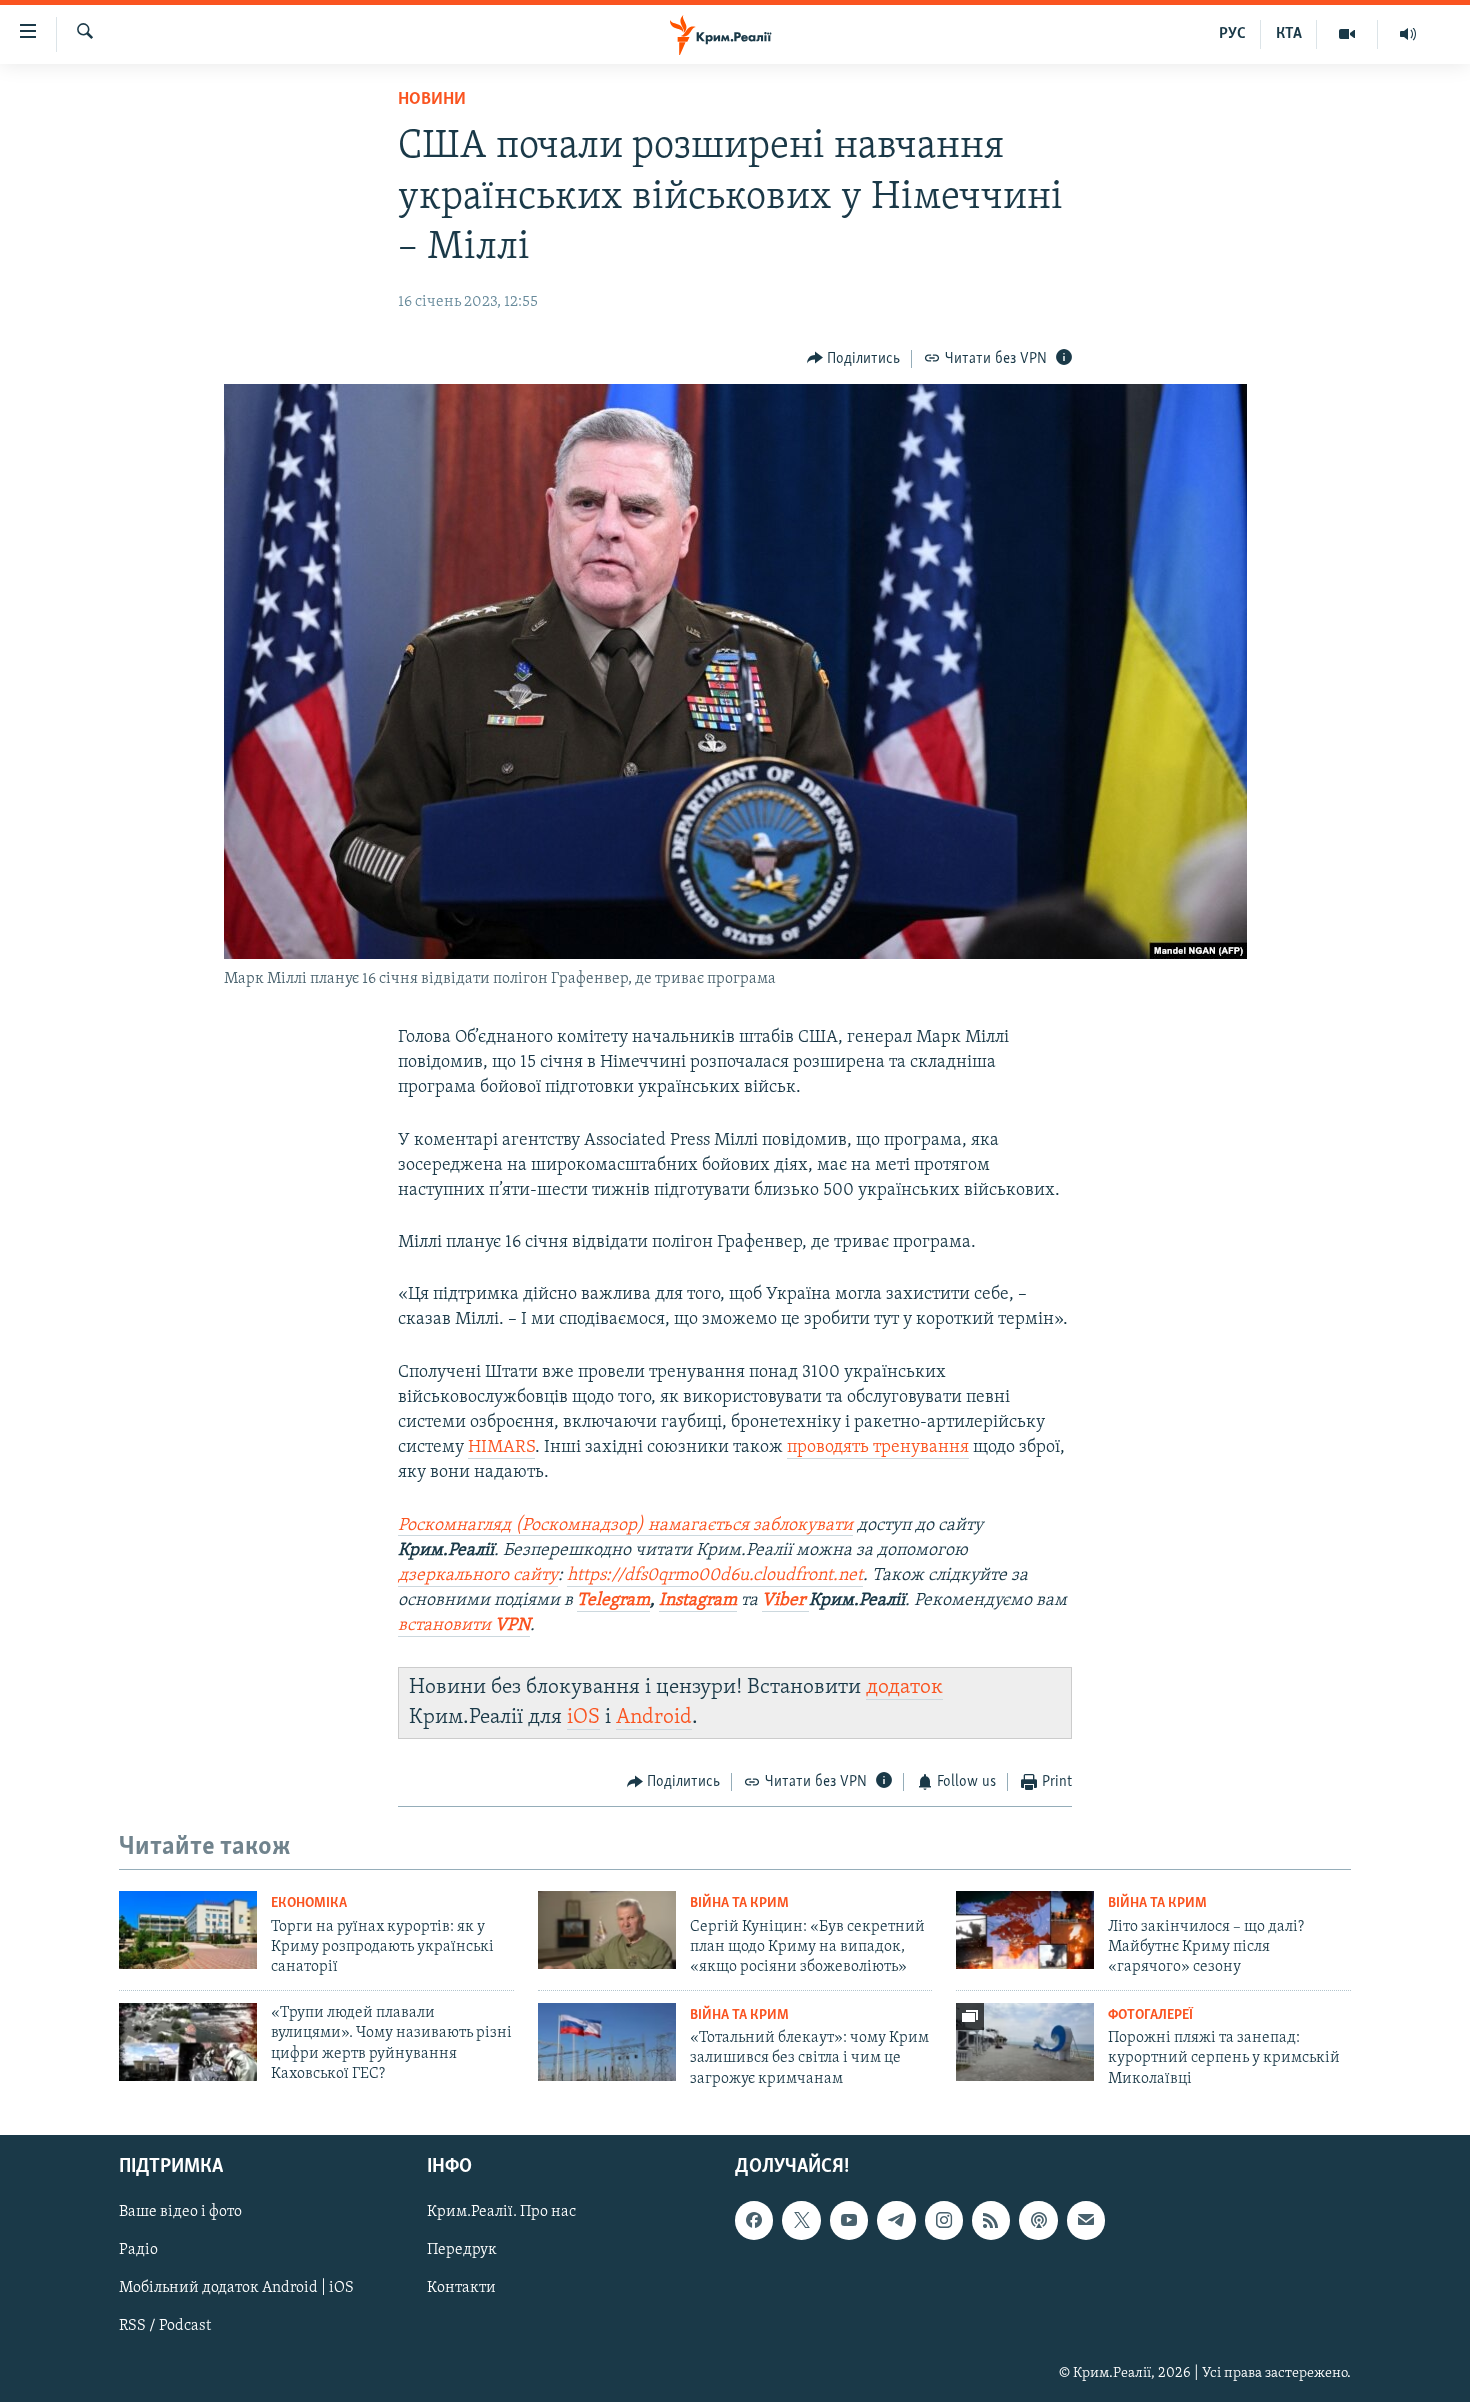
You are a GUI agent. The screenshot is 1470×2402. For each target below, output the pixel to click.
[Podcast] (1038, 2220)
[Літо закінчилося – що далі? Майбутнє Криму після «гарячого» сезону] (1025, 1930)
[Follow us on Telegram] (896, 2220)
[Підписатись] (1086, 2220)
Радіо (138, 2250)
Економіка (309, 1903)
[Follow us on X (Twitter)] (801, 2220)
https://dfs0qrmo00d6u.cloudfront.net (715, 1576)
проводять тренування (878, 1448)
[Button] (854, 359)
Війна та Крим (739, 1903)
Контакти (461, 2289)
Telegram (613, 1601)
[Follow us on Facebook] (754, 2220)
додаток (904, 1687)
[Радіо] (1408, 34)
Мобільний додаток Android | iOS (236, 2289)
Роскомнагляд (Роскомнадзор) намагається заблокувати (625, 1526)
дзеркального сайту (478, 1576)
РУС (1232, 34)
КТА (1289, 34)
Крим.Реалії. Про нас (501, 2212)
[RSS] (991, 2220)
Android (654, 1717)
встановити (464, 1626)
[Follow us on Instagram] (944, 2220)
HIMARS (501, 1448)
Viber (785, 1601)
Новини (432, 100)
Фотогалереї (1150, 2015)
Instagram (698, 1601)
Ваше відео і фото (180, 2212)
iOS (583, 1717)
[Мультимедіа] (1347, 34)
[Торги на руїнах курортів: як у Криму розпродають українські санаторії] (188, 1930)
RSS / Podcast (165, 2327)
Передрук (462, 2250)
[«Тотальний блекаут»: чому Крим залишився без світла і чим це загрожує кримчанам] (607, 2042)
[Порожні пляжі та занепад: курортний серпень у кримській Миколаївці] (1025, 2042)
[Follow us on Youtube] (849, 2220)
